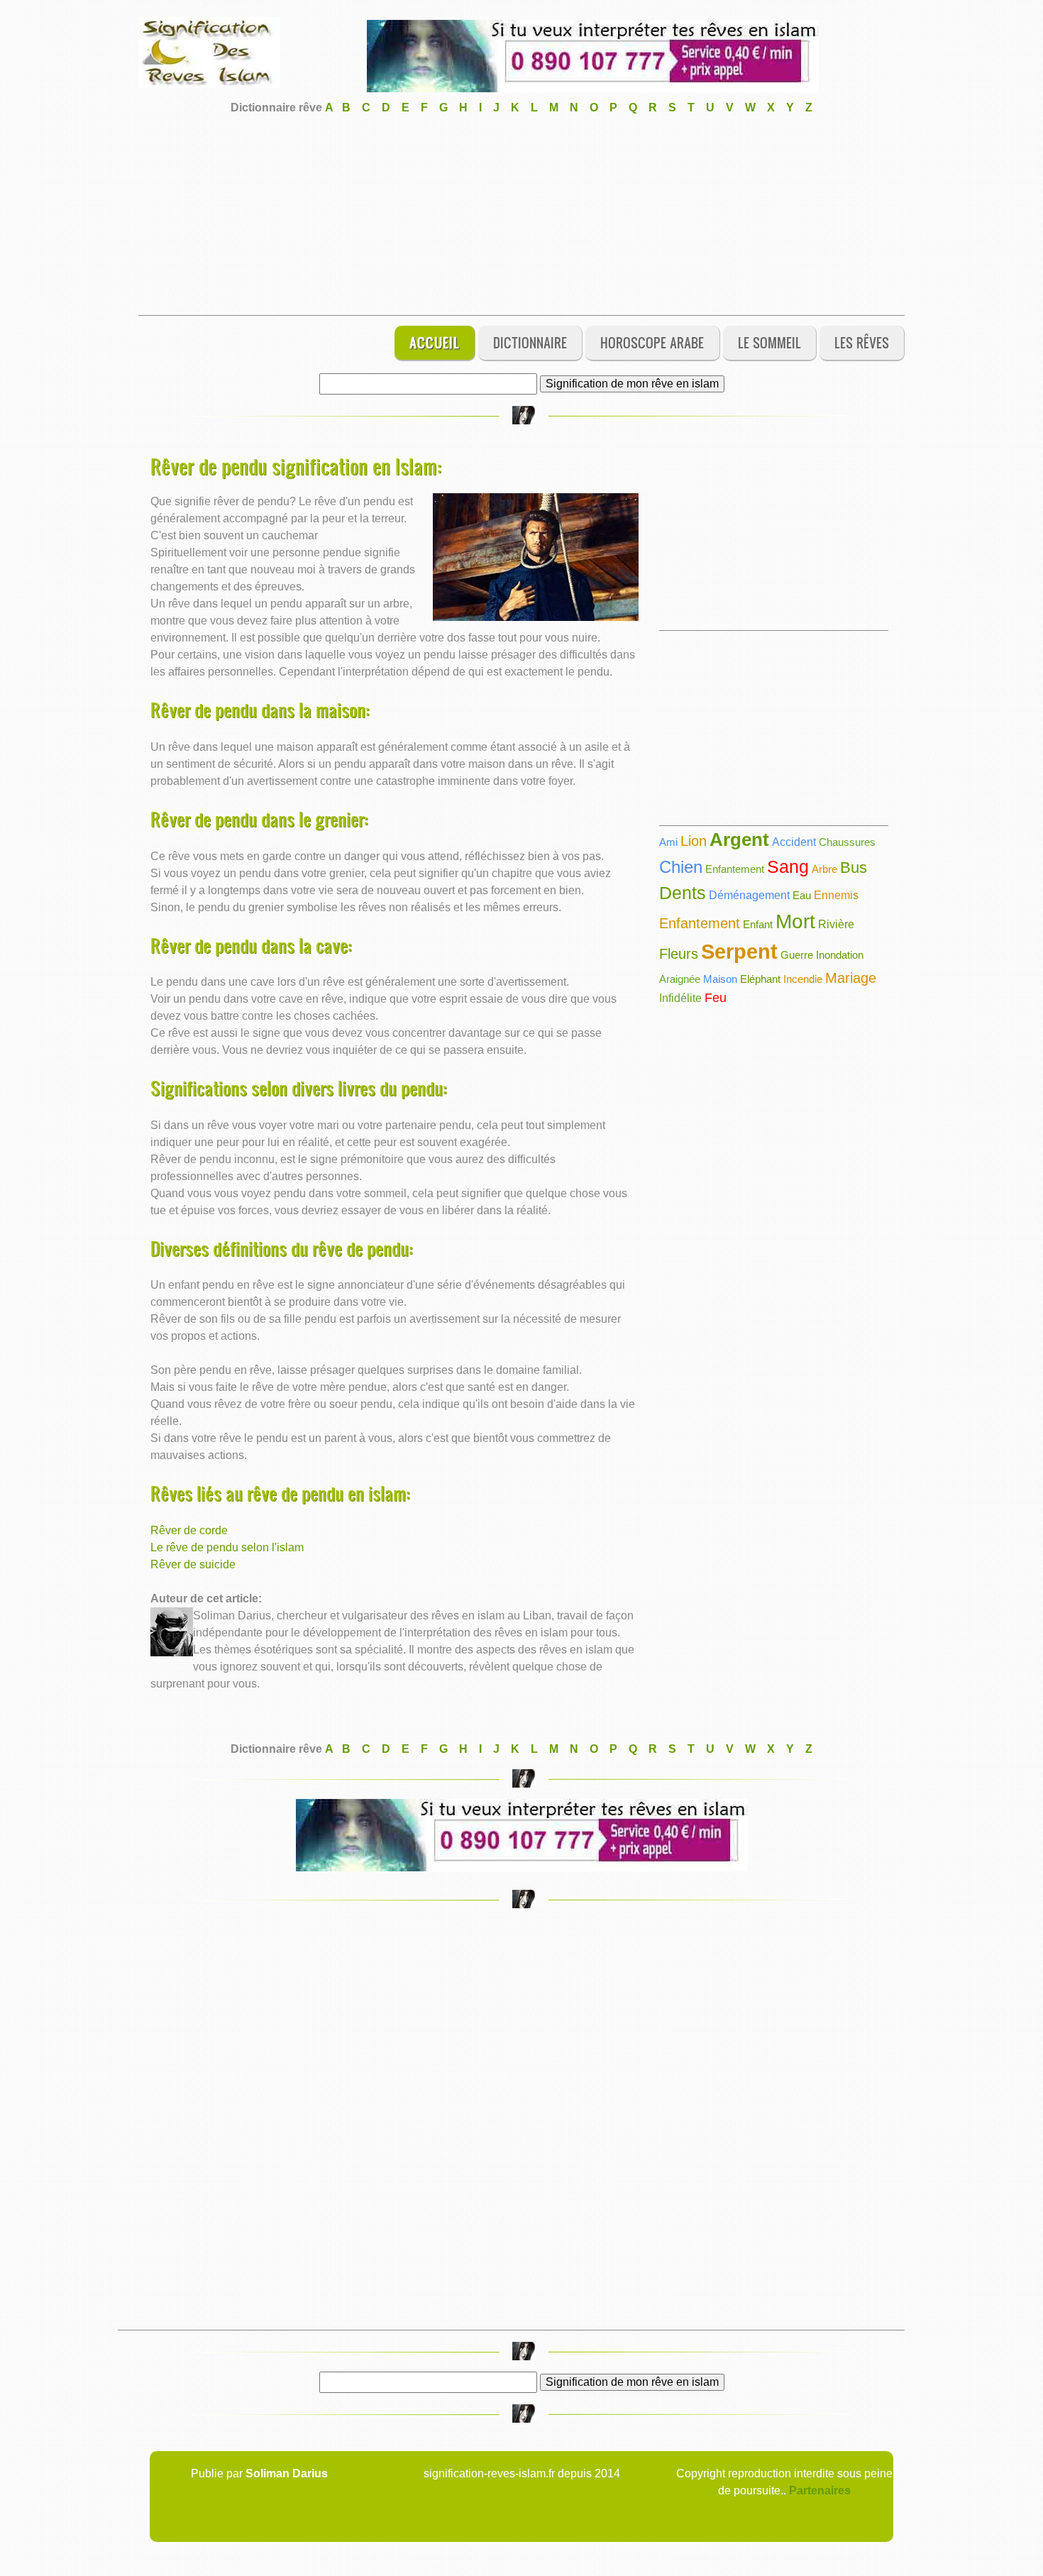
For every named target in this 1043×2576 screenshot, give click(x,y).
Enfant (758, 924)
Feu (716, 998)
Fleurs (679, 954)
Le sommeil (769, 342)
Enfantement (735, 869)
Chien (681, 867)
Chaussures (847, 842)
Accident (794, 842)
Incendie (803, 979)
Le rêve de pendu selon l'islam (227, 1547)
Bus (854, 868)
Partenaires (820, 2490)
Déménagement (749, 895)
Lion (694, 841)
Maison (720, 979)
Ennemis (836, 895)
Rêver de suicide (193, 1564)
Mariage (851, 978)
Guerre (797, 955)
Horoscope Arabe (652, 342)
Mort (795, 921)
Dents (683, 893)
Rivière (836, 924)
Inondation (840, 955)
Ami (668, 842)
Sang (788, 866)
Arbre (824, 869)
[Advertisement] (521, 216)
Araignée (680, 979)
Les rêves (862, 342)
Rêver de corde (189, 1530)
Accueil (435, 342)
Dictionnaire (530, 342)
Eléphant (760, 979)
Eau (802, 895)
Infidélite (680, 998)
